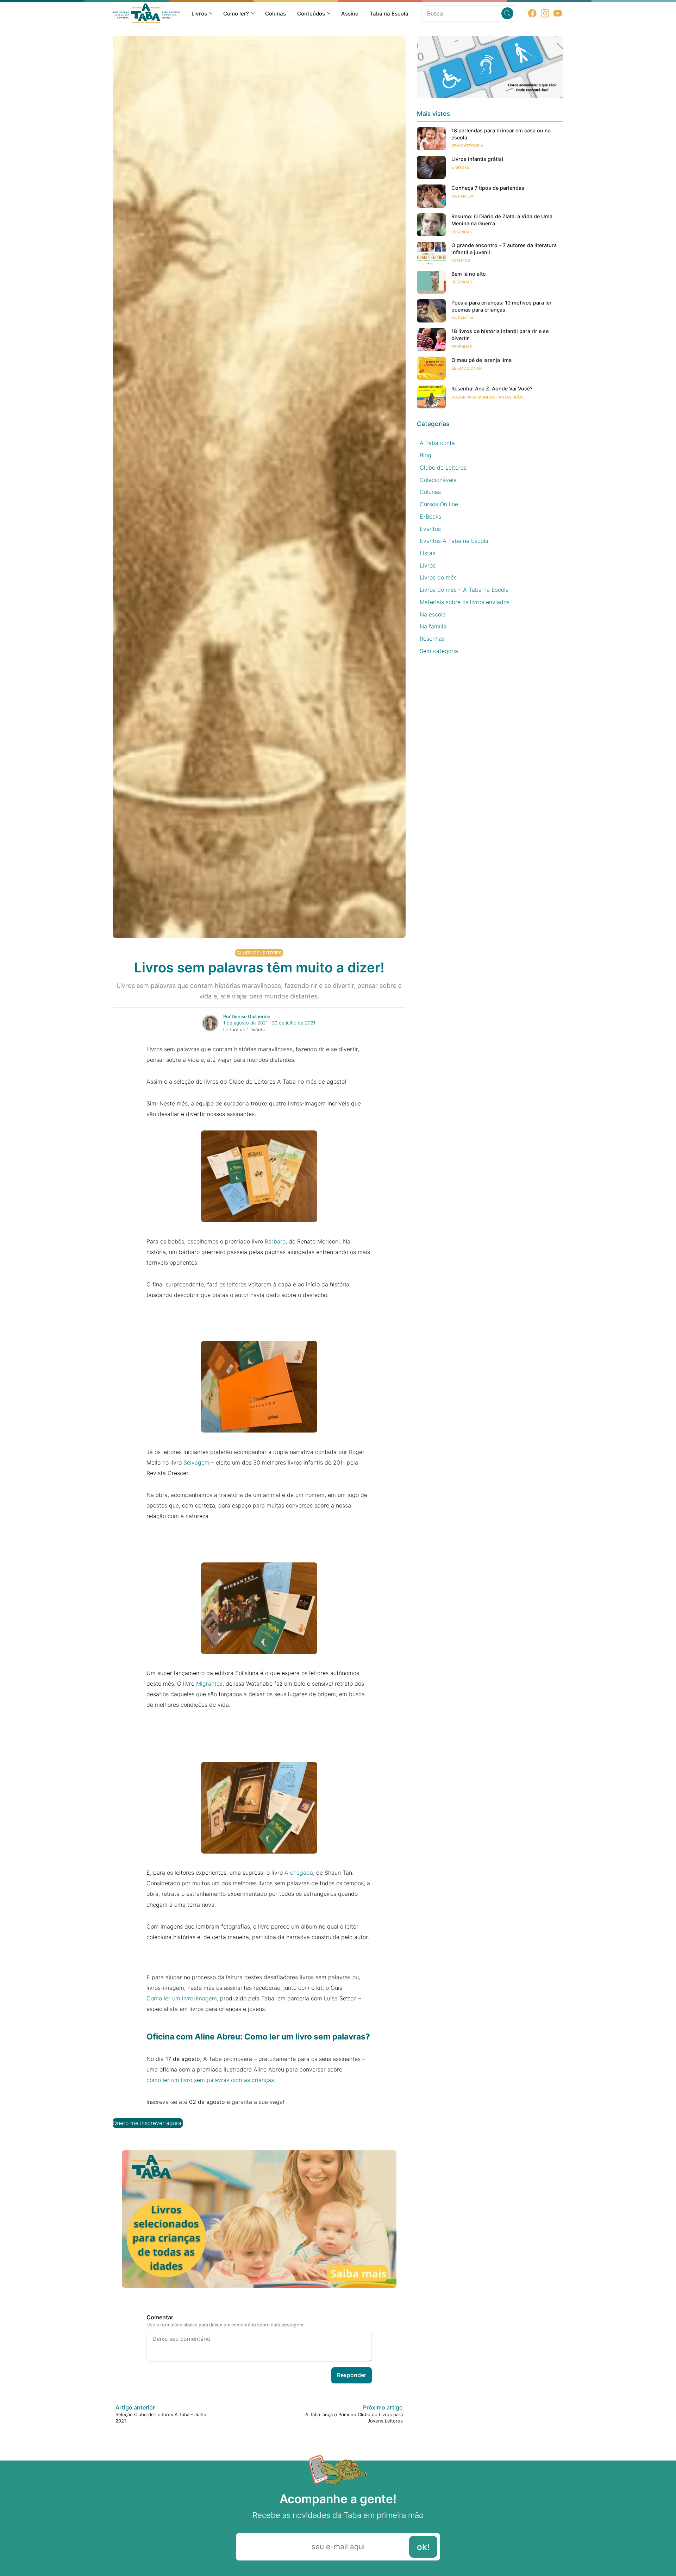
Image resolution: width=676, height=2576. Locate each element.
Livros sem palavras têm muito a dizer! (259, 967)
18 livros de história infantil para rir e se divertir (500, 335)
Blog (425, 455)
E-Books (460, 168)
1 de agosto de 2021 (246, 1023)
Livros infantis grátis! (477, 159)
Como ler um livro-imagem (182, 1998)
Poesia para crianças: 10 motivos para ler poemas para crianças (502, 306)
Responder (352, 2375)
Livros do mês (438, 578)
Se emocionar (467, 368)
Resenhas (462, 232)
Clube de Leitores (259, 953)
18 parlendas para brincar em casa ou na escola (501, 134)
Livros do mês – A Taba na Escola (464, 590)
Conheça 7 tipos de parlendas (488, 188)
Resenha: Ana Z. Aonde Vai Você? (492, 389)
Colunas (276, 14)
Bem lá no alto (469, 274)
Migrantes (209, 1684)
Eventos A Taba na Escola (454, 541)
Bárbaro (275, 1241)
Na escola (433, 614)
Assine (350, 14)
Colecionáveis (438, 480)
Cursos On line (439, 504)
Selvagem (196, 1462)
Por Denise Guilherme (247, 1016)
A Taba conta (437, 443)
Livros (199, 14)
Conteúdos (311, 14)
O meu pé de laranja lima (481, 360)
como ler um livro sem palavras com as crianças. (211, 2080)
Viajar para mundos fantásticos (487, 397)
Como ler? (236, 14)
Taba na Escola (389, 14)
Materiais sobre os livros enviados (465, 602)
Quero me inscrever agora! (148, 2123)
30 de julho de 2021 (294, 1023)
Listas (427, 553)
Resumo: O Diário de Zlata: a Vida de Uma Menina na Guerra (502, 220)
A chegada (299, 1873)
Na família (462, 196)
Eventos (461, 261)
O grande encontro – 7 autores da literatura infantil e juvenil (504, 249)
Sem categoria (467, 146)
